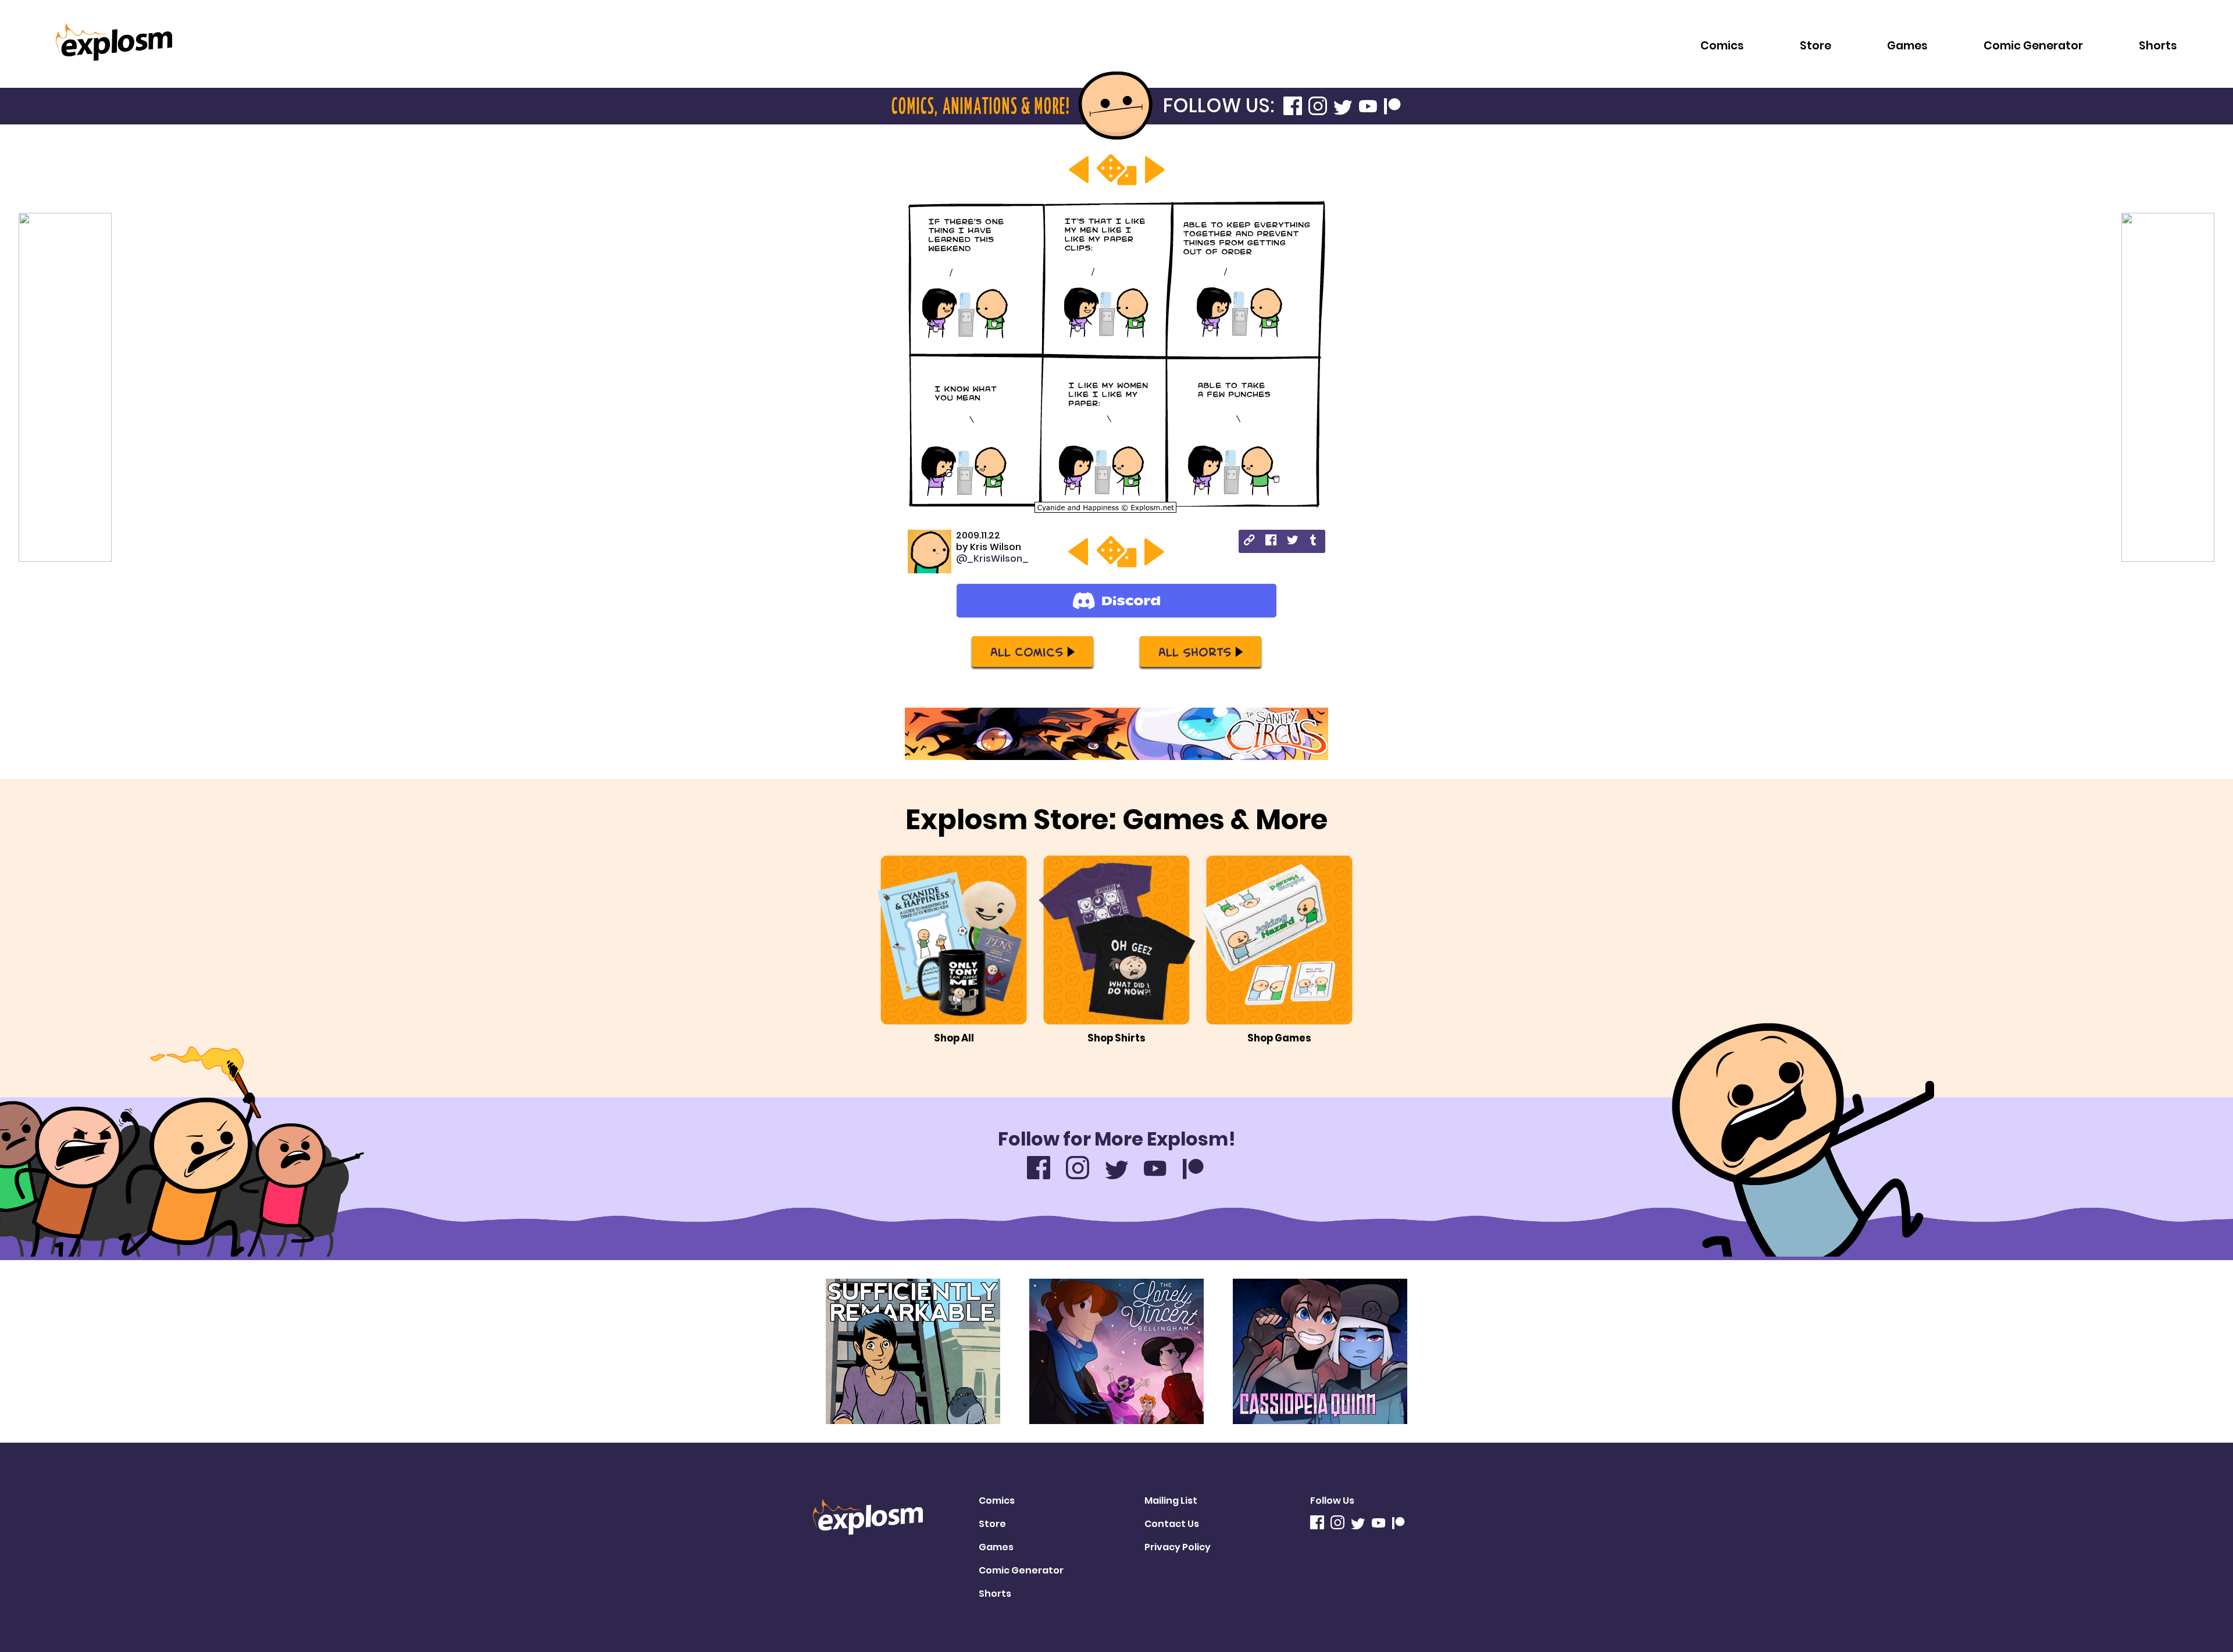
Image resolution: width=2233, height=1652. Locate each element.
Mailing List (1171, 1501)
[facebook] (1271, 542)
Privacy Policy (1178, 1547)
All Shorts (1195, 651)
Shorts (2158, 46)
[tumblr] (1314, 542)
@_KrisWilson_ (992, 559)
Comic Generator (2033, 46)
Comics (1722, 46)
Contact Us (1172, 1524)
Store (1815, 46)
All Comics (1027, 651)
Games (1907, 46)
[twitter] (1292, 542)
